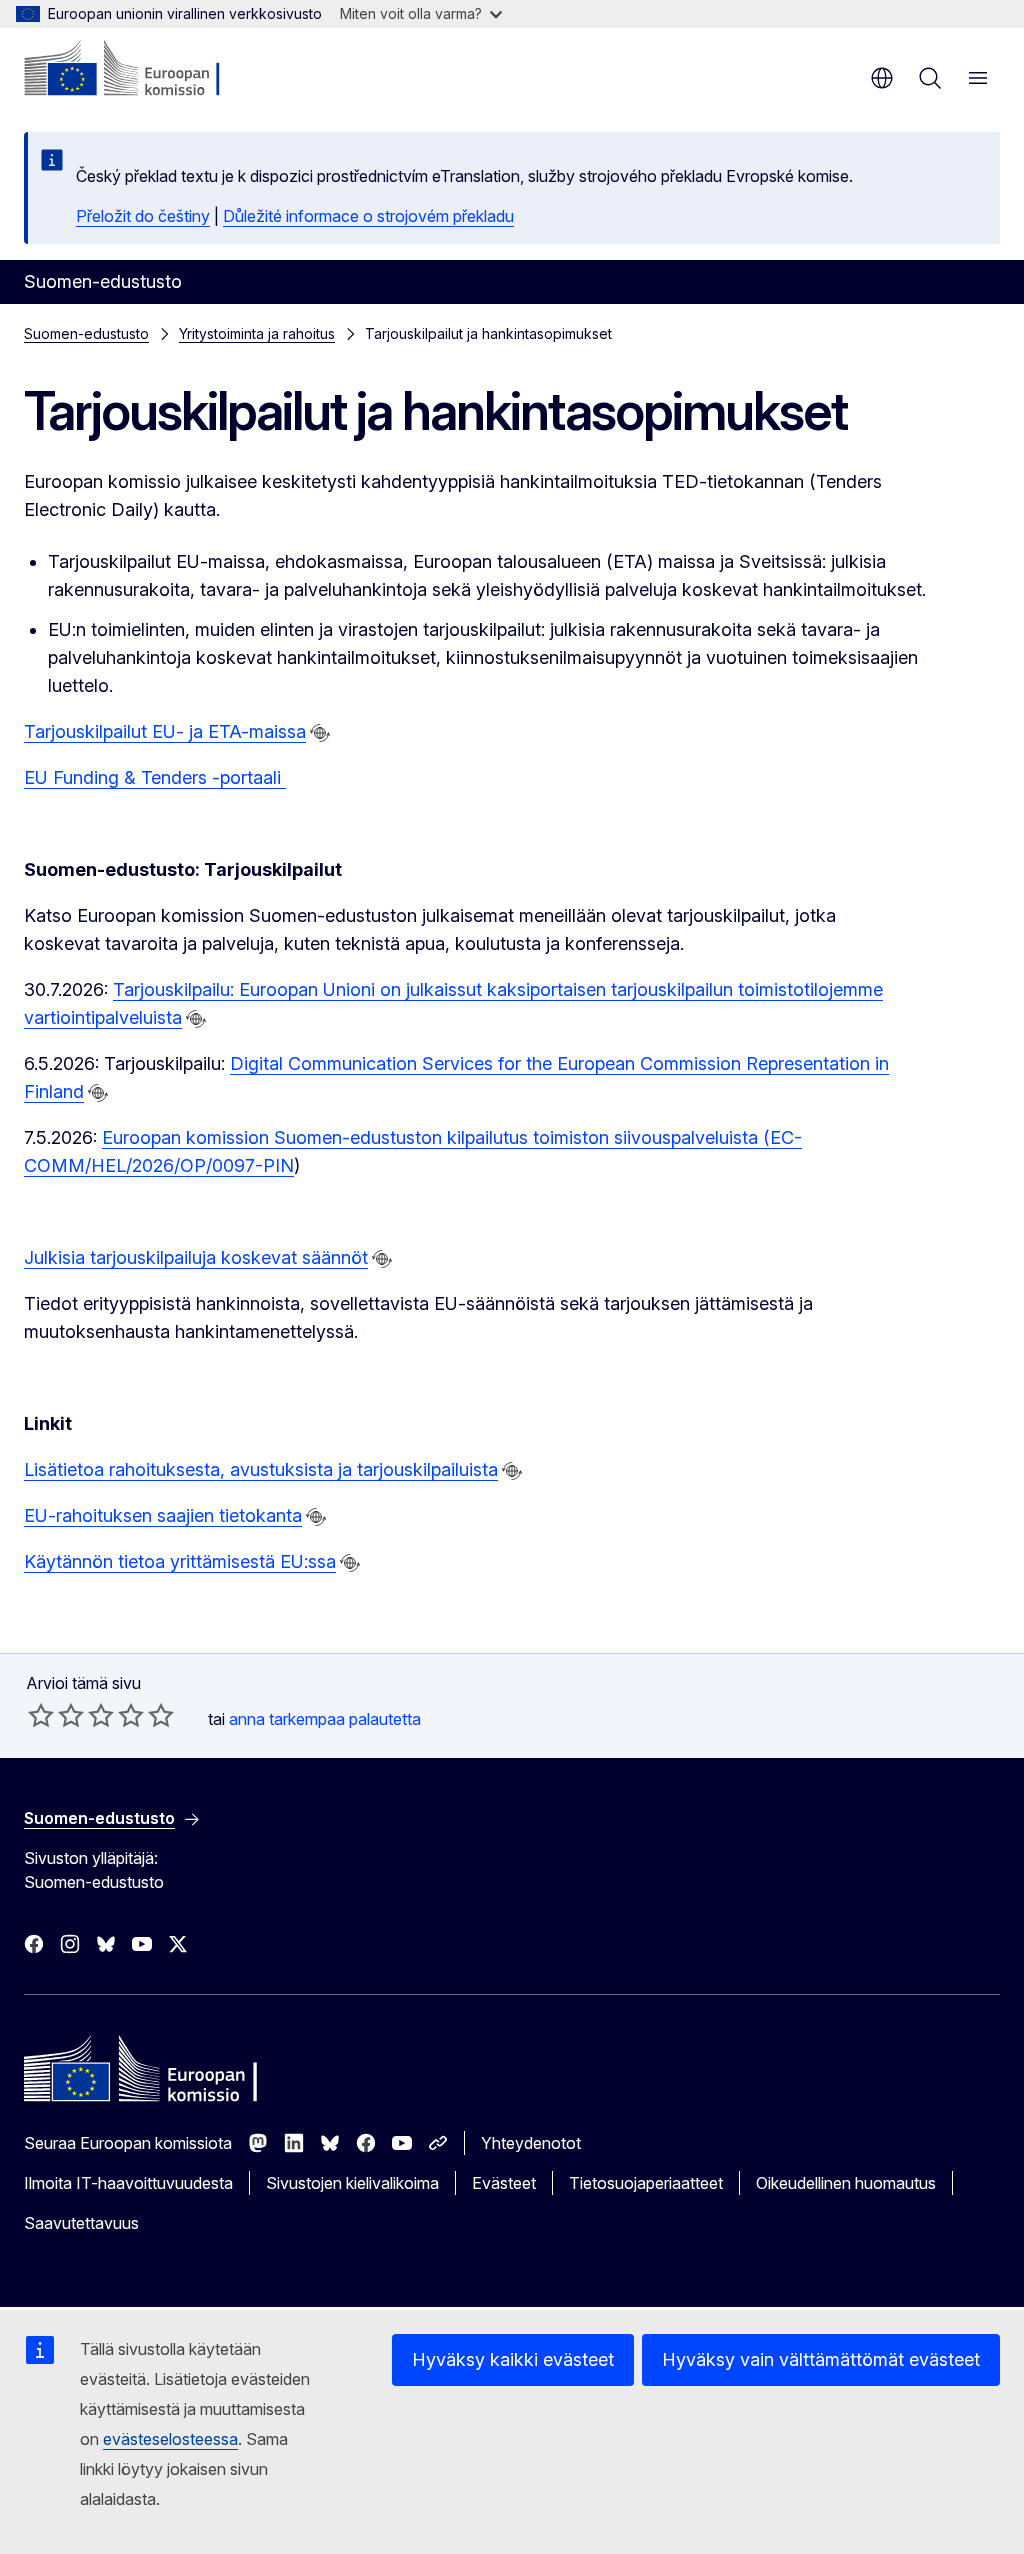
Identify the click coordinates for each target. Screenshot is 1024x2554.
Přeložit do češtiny (143, 216)
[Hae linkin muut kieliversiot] (320, 733)
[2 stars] (56, 1715)
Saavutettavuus (81, 2223)
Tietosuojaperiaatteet (646, 2183)
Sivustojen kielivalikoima (352, 2183)
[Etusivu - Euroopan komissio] (145, 70)
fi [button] (882, 78)
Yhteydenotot (531, 2143)
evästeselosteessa (170, 2439)
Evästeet (504, 2183)
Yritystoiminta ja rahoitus (257, 333)
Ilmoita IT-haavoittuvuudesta (128, 2183)
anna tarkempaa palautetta (325, 1719)
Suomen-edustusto (86, 333)
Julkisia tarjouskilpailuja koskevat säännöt (196, 1257)
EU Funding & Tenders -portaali (155, 777)
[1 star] (41, 1715)
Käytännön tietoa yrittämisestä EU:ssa (180, 1561)
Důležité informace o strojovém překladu (368, 216)
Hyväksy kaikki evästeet (513, 2359)
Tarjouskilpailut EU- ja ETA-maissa (165, 731)
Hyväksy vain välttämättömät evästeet (821, 2359)
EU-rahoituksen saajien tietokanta (163, 1515)
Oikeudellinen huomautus (846, 2183)
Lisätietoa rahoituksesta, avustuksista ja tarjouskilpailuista (261, 1469)
